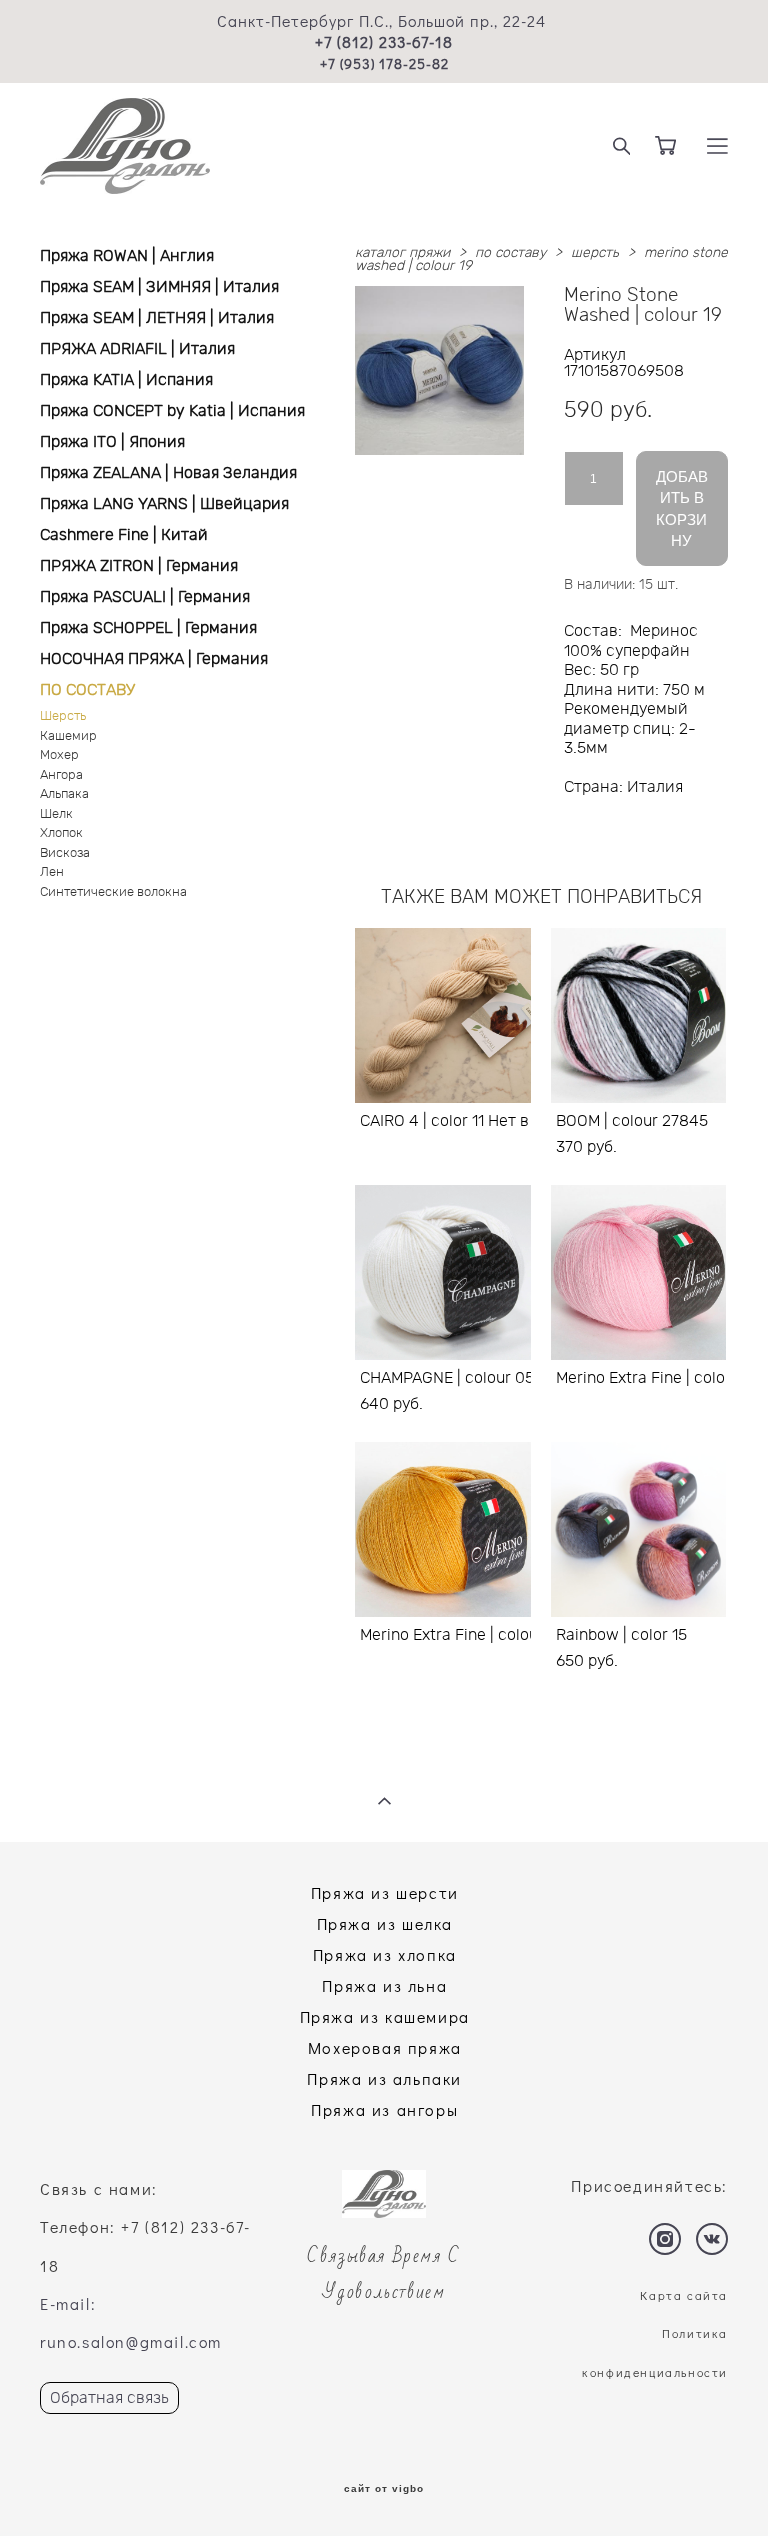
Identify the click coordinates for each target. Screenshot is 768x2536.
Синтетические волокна (113, 892)
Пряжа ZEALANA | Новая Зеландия (168, 473)
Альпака (64, 794)
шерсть (595, 253)
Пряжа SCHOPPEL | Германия (148, 628)
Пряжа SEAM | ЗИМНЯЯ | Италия (159, 287)
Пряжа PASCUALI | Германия (145, 597)
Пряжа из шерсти (385, 1892)
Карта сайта (684, 2295)
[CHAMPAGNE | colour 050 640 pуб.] (443, 1272)
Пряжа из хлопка (385, 1954)
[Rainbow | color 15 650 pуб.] (639, 1529)
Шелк (56, 814)
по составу (510, 253)
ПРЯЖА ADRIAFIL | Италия (137, 349)
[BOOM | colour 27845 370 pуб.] (639, 1015)
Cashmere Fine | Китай (124, 535)
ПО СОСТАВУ (87, 690)
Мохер (59, 755)
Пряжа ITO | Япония (112, 442)
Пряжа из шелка (385, 1923)
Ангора (61, 775)
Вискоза (65, 853)
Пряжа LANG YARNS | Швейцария (164, 504)
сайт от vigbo (384, 2489)
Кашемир (68, 736)
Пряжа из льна (384, 1985)
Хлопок (61, 833)
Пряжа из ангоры (384, 2109)
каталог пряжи (402, 253)
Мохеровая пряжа (385, 2047)
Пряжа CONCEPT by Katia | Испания (172, 411)
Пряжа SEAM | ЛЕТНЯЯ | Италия (157, 318)
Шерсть (63, 716)
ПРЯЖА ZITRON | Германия (139, 566)
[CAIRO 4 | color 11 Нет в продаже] (443, 1015)
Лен (52, 872)
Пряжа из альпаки (384, 2078)
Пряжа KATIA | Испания (126, 380)
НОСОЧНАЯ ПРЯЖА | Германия (154, 659)
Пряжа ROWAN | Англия (127, 256)
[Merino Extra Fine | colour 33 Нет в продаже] (639, 1272)
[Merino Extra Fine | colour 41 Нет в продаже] (443, 1529)
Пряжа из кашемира (385, 2016)
